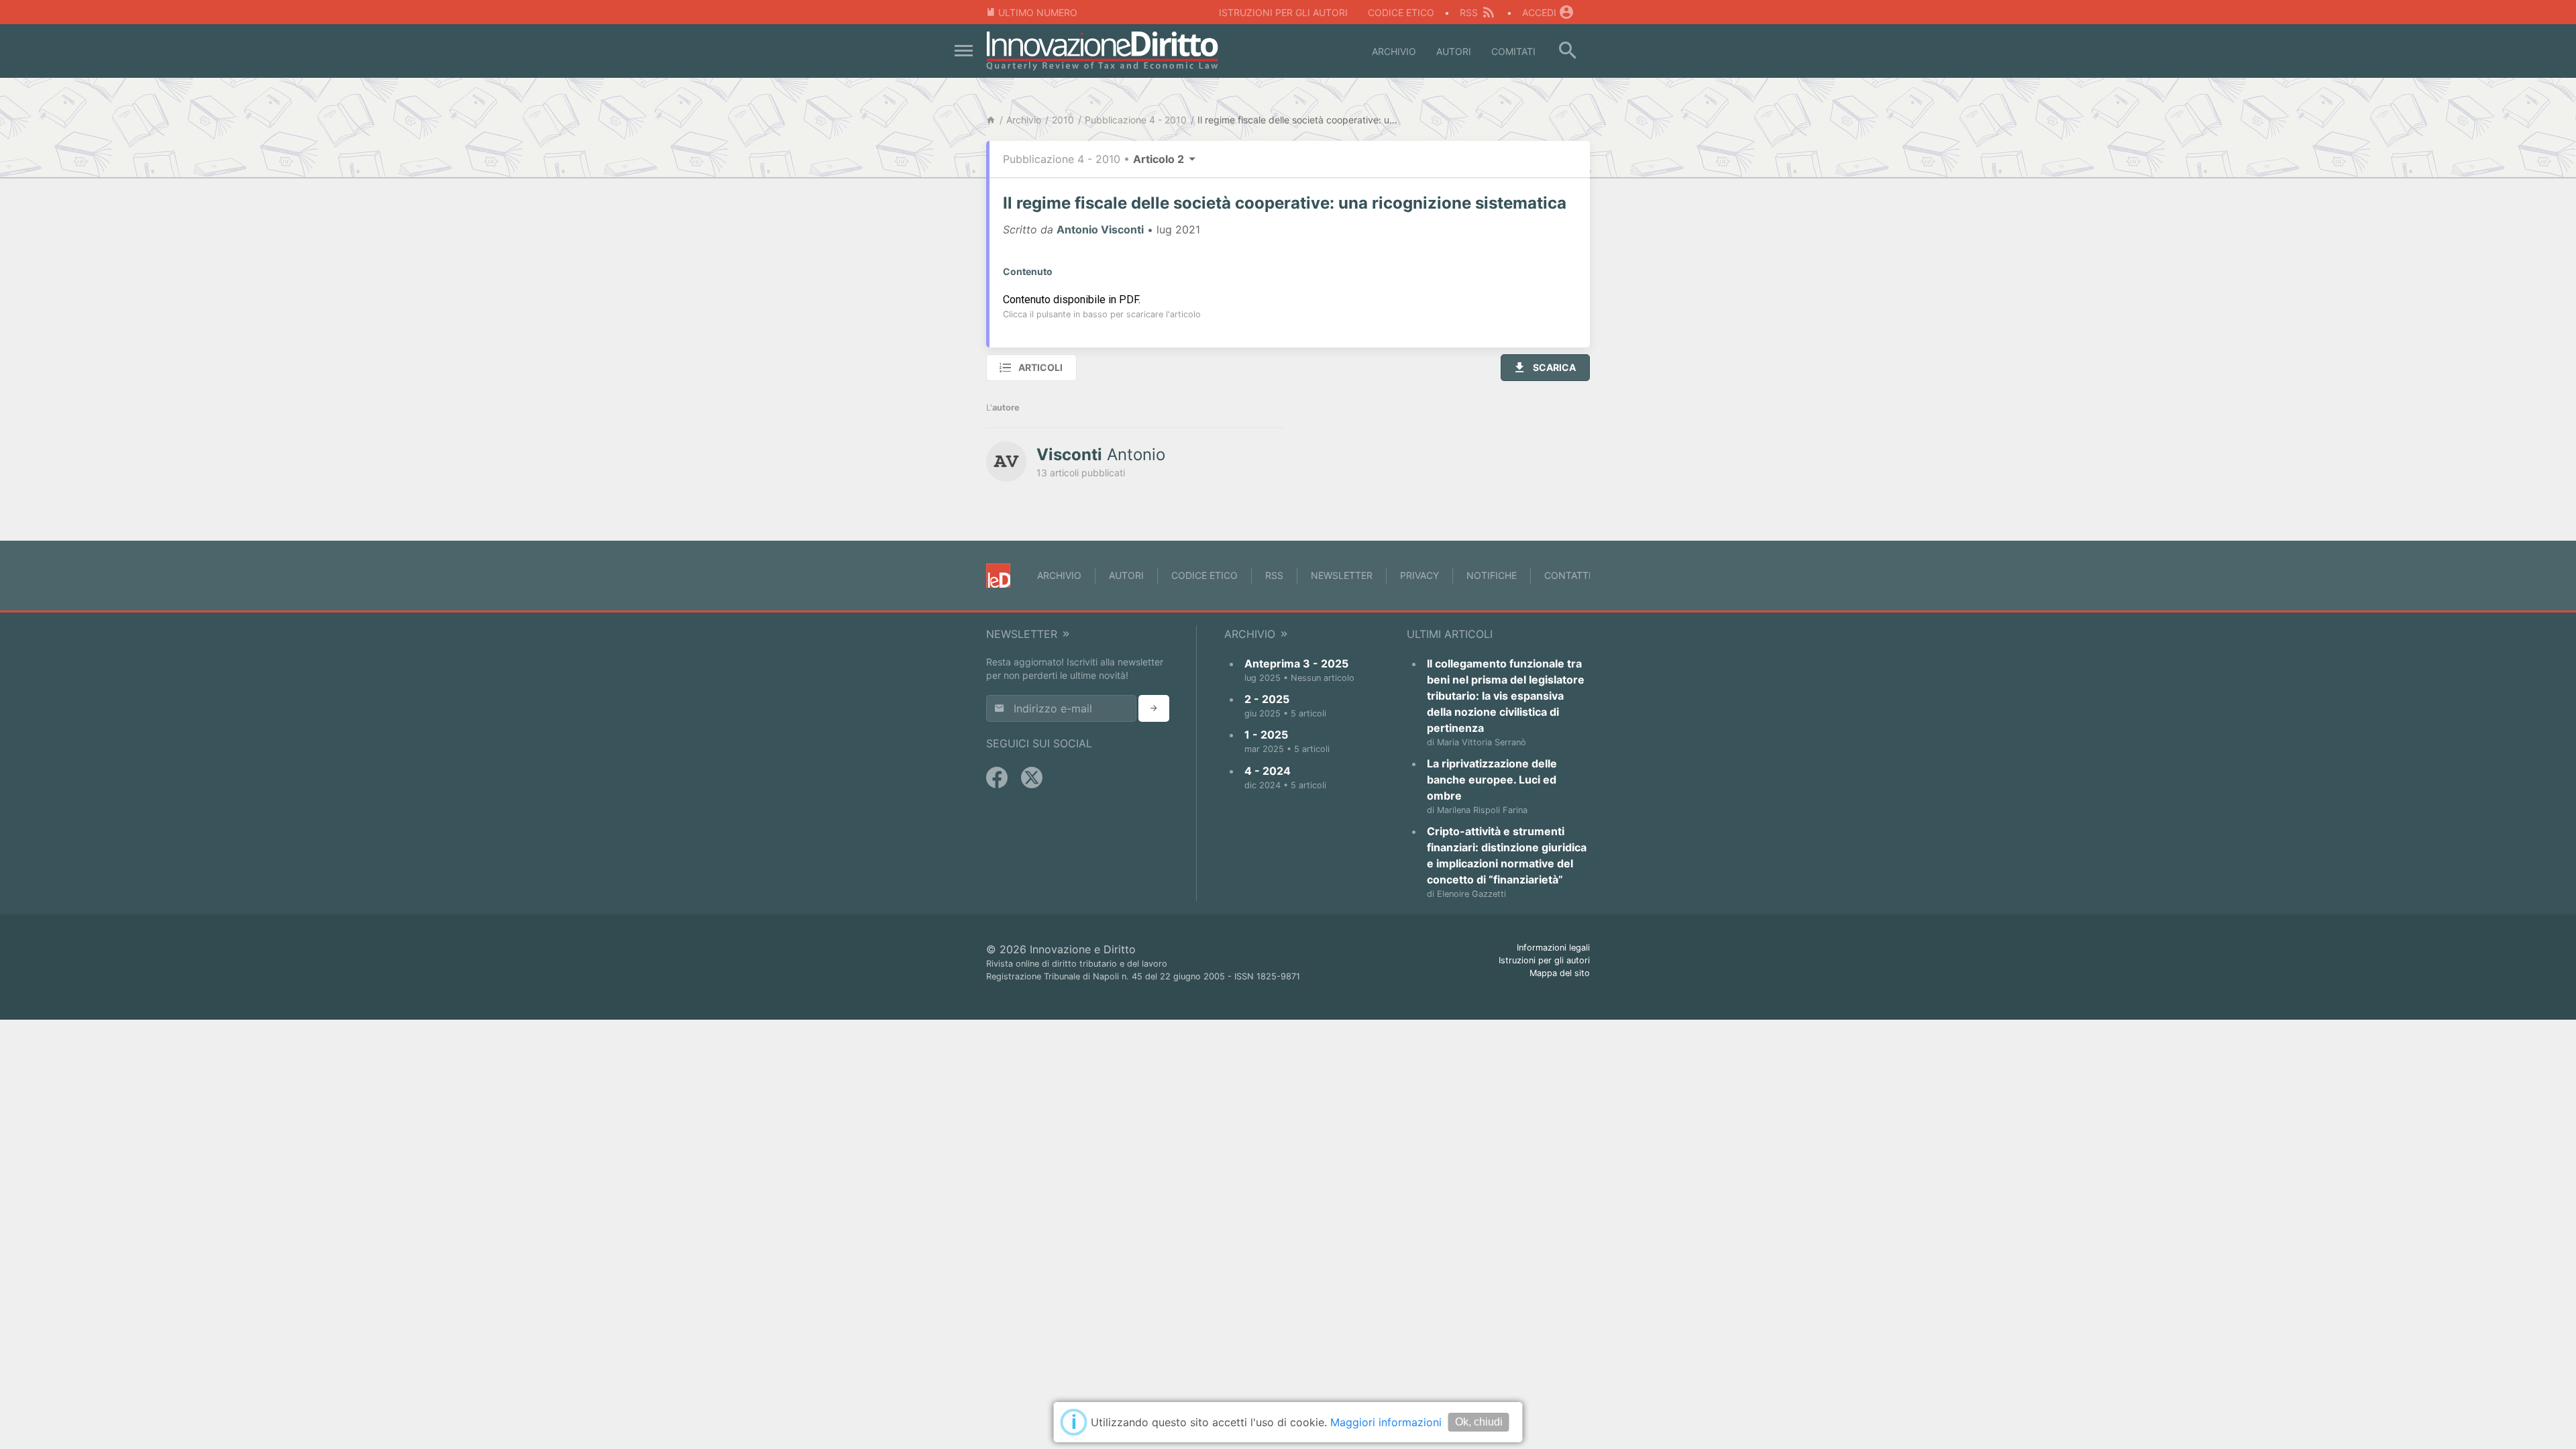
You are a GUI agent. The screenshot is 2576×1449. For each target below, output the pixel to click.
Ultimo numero (1038, 12)
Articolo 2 (1160, 159)
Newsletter (1342, 575)
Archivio (1394, 51)
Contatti (1568, 575)
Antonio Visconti (1100, 229)
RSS (1469, 12)
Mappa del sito (1560, 973)
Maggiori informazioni (1386, 1422)
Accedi (1539, 12)
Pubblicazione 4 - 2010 (1136, 120)
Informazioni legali (1553, 948)
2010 (1063, 120)
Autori (1454, 51)
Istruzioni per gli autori (1283, 12)
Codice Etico (1401, 12)
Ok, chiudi (1479, 1422)
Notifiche (1492, 575)
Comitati (1513, 51)
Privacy (1419, 575)
